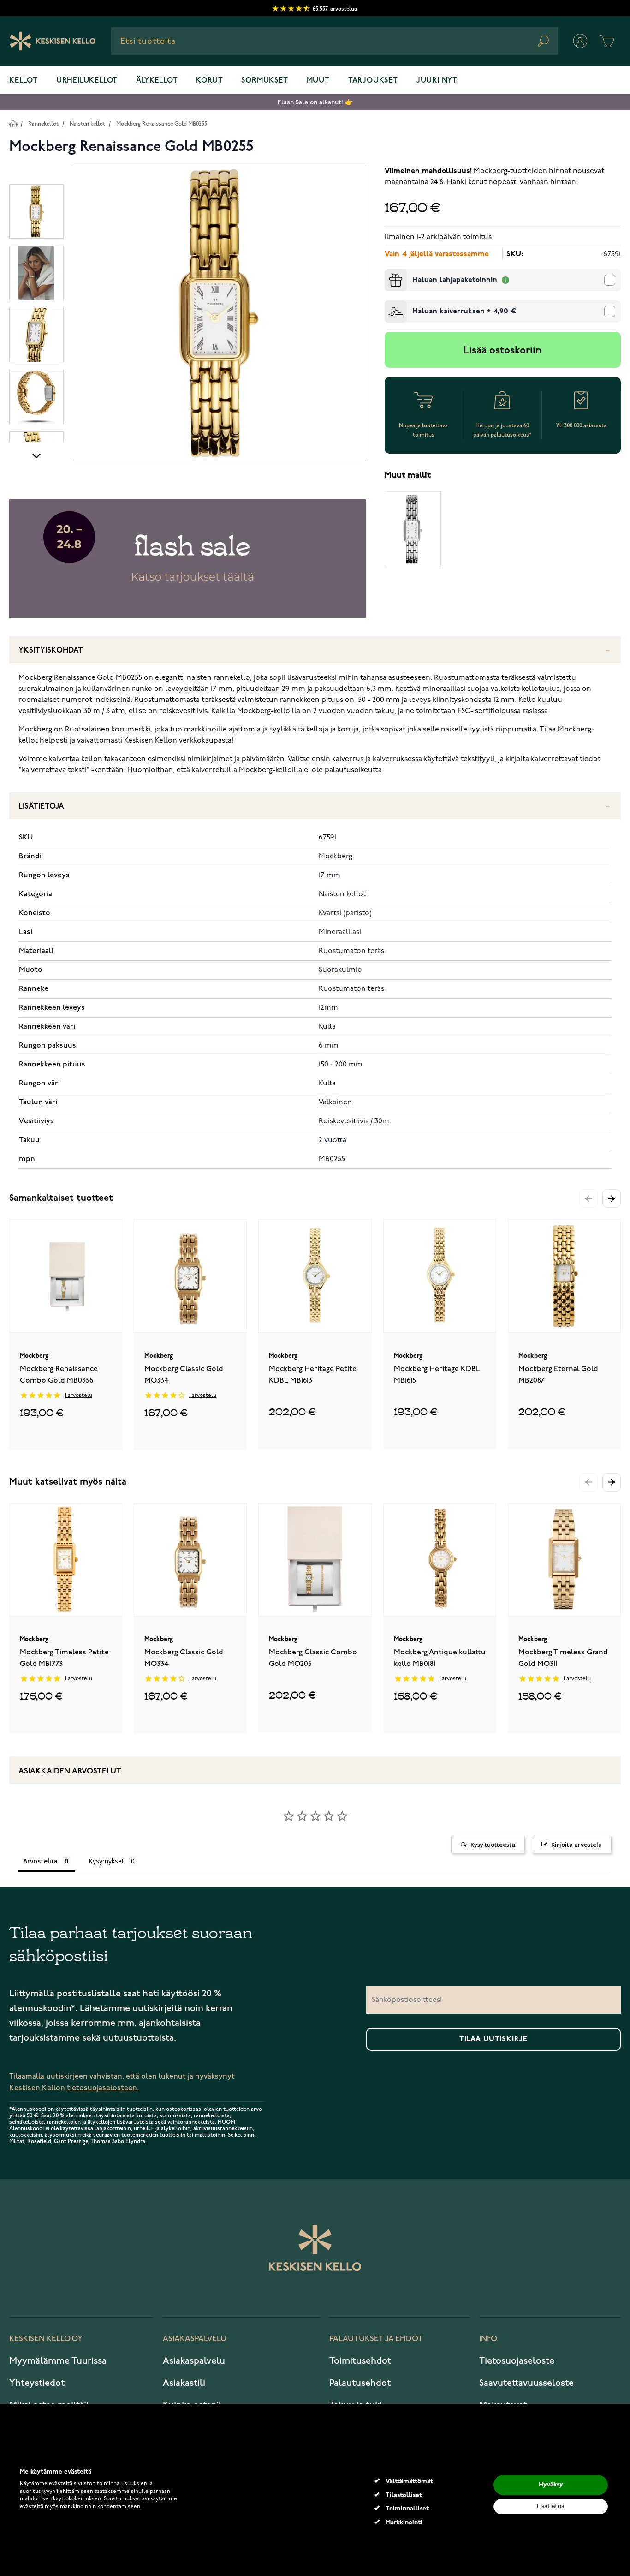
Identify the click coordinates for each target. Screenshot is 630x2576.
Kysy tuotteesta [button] (493, 1845)
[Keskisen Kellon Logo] (53, 41)
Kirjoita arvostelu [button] (577, 1845)
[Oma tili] (580, 41)
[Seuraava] (36, 455)
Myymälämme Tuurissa (58, 2361)
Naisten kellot (87, 124)
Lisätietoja (41, 806)
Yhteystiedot (37, 2383)
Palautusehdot (360, 2383)
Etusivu (13, 123)
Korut (209, 81)
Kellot (24, 81)
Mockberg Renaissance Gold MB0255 (162, 124)
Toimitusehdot (360, 2361)
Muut (318, 81)
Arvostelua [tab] (40, 1861)
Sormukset (264, 81)
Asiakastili (184, 2383)
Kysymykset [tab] (106, 1861)
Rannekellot (43, 124)
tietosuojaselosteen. (103, 2088)
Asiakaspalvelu (194, 2361)
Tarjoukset (373, 81)
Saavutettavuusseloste (526, 2383)
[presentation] (388, 273)
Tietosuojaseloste (517, 2361)
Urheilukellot (87, 81)
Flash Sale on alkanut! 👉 (315, 102)
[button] (612, 1198)
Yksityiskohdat (51, 650)
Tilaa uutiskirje (493, 2039)
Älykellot (157, 81)
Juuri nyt (437, 81)
